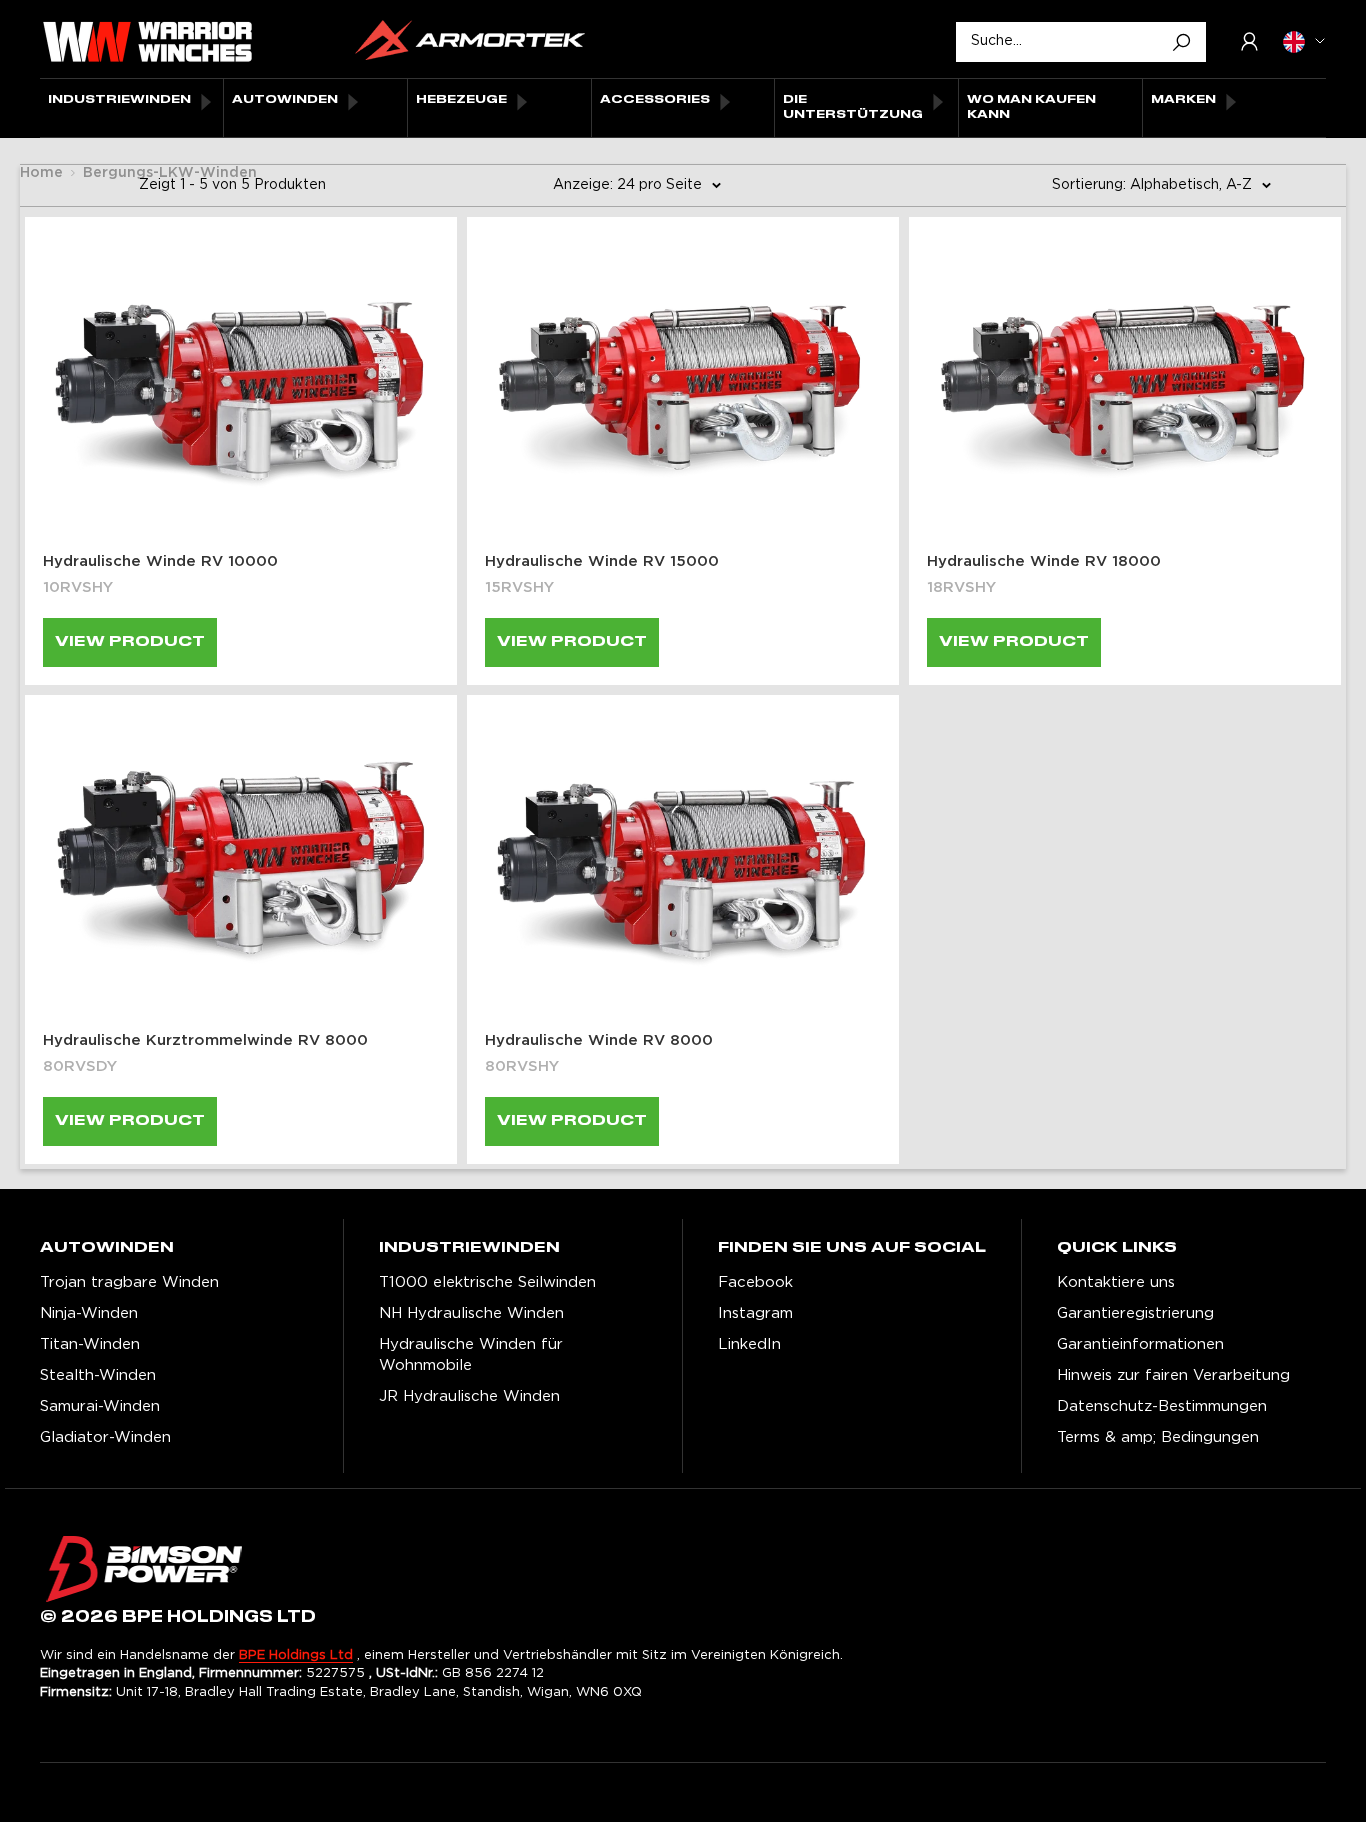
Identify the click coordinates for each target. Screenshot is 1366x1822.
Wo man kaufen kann (1031, 107)
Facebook (755, 1282)
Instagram (755, 1313)
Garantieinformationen (1140, 1344)
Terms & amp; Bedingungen (1158, 1437)
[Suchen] (1181, 42)
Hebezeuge (461, 99)
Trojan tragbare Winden (129, 1282)
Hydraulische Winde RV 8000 (599, 1040)
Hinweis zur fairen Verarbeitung (1173, 1375)
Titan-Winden (90, 1344)
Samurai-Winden (100, 1406)
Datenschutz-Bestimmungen (1162, 1406)
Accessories (655, 99)
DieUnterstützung (853, 107)
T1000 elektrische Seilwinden (487, 1282)
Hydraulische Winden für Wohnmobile (471, 1355)
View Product (130, 642)
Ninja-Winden (89, 1313)
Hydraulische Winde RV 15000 (602, 561)
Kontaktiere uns (1116, 1282)
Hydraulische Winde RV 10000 (160, 561)
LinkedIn (749, 1344)
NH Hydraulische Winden (471, 1313)
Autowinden (285, 99)
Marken (1183, 99)
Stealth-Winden (98, 1375)
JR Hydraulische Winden (469, 1396)
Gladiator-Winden (105, 1437)
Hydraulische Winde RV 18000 (1044, 561)
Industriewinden (119, 99)
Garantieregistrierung (1135, 1313)
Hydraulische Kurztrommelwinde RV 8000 (205, 1040)
